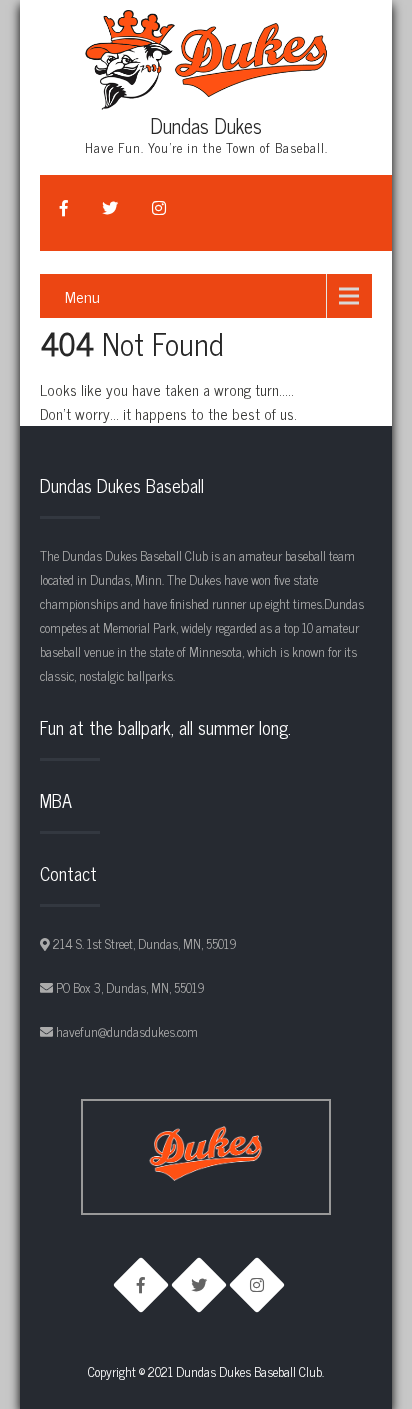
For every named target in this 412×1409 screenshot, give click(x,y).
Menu (82, 296)
